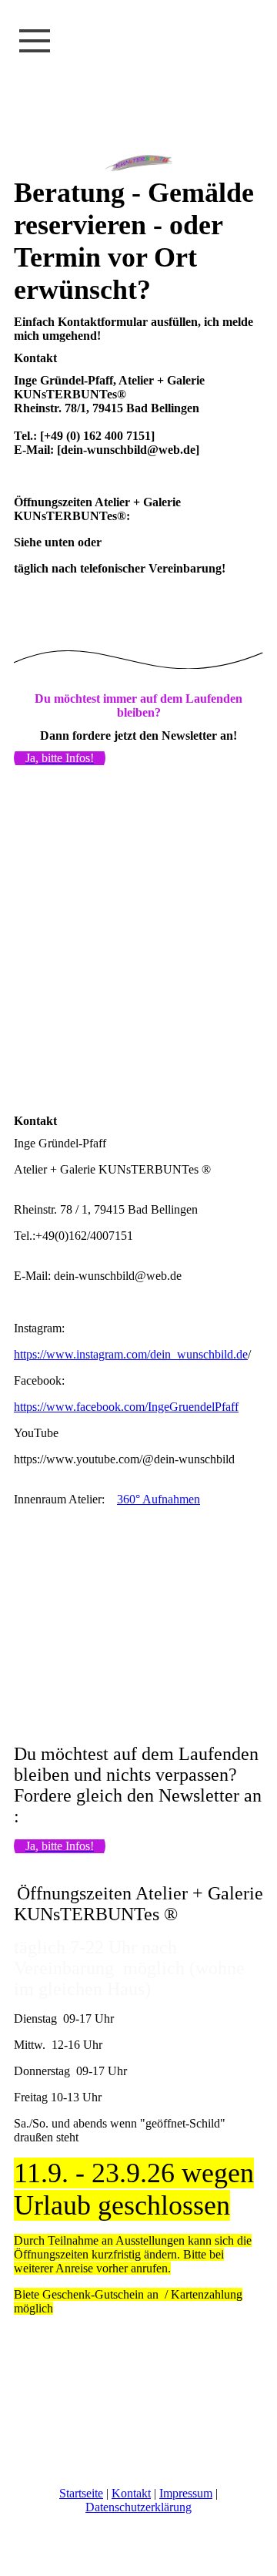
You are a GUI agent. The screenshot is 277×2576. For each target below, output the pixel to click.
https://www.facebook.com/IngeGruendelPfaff (126, 1407)
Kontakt (131, 2493)
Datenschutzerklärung (138, 2507)
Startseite (81, 2493)
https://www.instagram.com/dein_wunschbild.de (131, 1354)
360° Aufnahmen (159, 1499)
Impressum (186, 2493)
